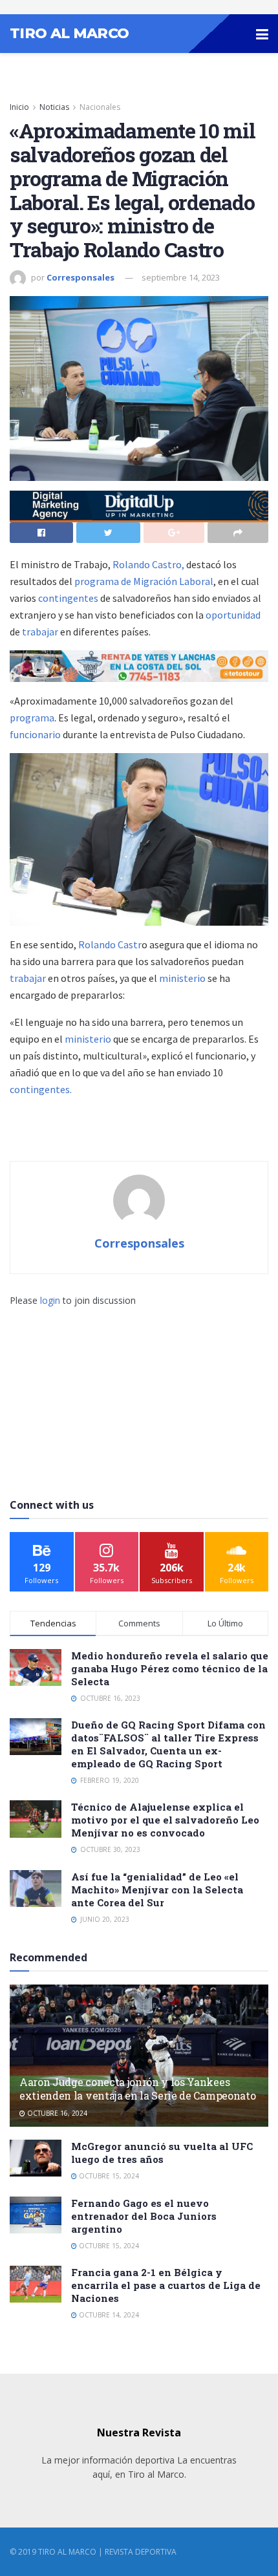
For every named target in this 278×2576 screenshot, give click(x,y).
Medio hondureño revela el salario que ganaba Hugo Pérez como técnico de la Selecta (170, 1668)
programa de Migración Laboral (143, 581)
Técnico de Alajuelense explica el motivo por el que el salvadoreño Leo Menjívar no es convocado (165, 1820)
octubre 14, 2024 (108, 2315)
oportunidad (233, 615)
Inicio (19, 107)
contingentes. (41, 1089)
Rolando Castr (110, 944)
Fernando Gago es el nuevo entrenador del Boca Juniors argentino (144, 2216)
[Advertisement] (139, 1389)
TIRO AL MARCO (69, 34)
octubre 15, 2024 (108, 2176)
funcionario (35, 734)
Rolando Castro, (148, 564)
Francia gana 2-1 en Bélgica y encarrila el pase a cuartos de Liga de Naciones (166, 2285)
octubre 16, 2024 (56, 2113)
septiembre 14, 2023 (181, 277)
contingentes (69, 598)
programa (32, 718)
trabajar (41, 632)
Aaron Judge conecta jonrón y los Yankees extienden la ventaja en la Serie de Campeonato (137, 2089)
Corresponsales (80, 277)
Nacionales (100, 107)
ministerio (182, 978)
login (50, 1300)
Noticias (54, 107)
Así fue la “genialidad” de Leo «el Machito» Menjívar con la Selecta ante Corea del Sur (157, 1889)
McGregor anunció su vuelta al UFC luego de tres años (162, 2153)
